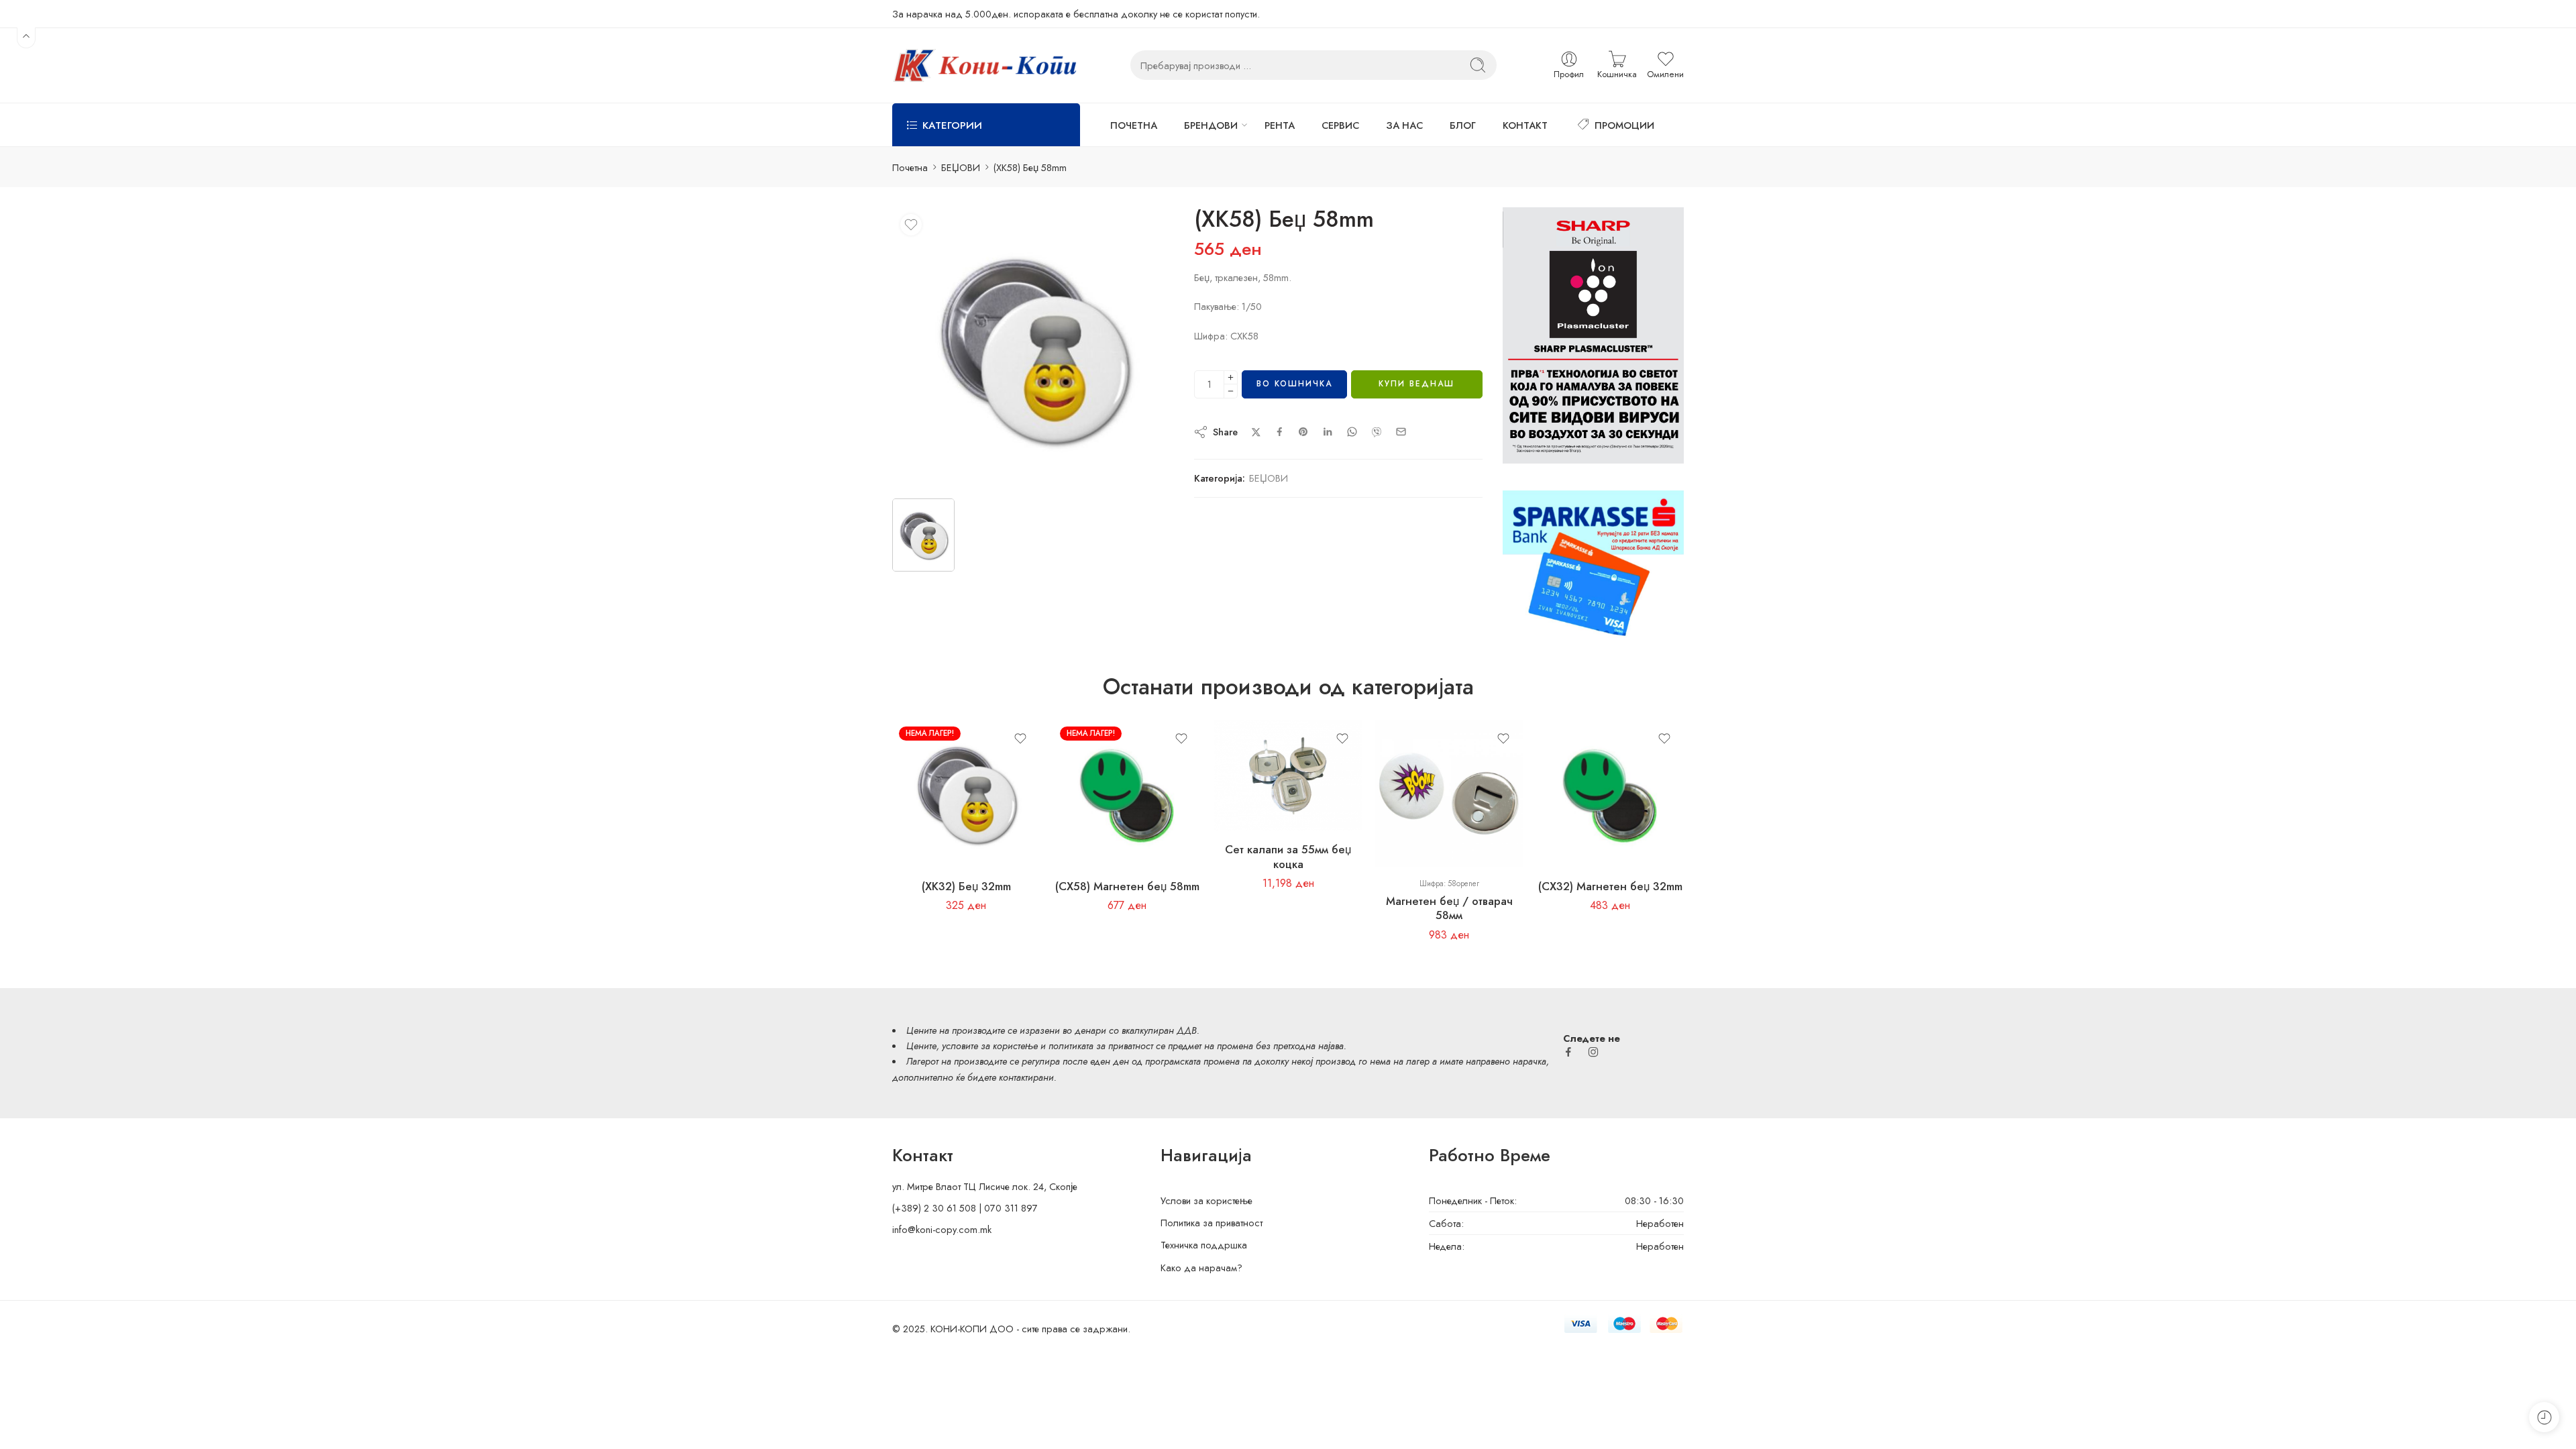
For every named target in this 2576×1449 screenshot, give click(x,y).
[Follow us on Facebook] (1568, 1052)
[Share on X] (1256, 432)
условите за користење (990, 1045)
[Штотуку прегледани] (2544, 1417)
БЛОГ (1463, 125)
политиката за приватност (1101, 1045)
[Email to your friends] (1401, 432)
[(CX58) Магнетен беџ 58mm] (1127, 794)
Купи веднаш (1416, 384)
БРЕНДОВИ (1211, 125)
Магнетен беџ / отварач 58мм (1449, 908)
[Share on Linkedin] (1328, 432)
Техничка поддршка (1204, 1245)
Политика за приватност (1212, 1223)
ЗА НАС (1404, 125)
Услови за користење (1206, 1200)
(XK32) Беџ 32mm (966, 886)
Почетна (910, 167)
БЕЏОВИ (961, 167)
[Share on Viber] (1377, 432)
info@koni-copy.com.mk (942, 1229)
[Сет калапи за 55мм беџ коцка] (1288, 775)
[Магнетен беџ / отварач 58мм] (1449, 794)
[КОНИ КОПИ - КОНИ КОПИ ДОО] (984, 65)
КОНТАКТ (1525, 125)
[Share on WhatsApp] (1352, 432)
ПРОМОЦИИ (1624, 125)
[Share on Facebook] (1280, 432)
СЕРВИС (1340, 125)
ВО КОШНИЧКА (1294, 384)
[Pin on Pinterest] (1303, 432)
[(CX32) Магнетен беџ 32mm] (1610, 794)
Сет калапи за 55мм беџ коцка (1288, 857)
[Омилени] (911, 225)
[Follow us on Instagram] (1593, 1052)
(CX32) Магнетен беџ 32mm (1610, 886)
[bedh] (1033, 348)
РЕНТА (1280, 125)
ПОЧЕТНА (1134, 125)
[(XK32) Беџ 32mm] (966, 794)
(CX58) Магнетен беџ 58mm (1127, 886)
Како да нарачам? (1201, 1268)
